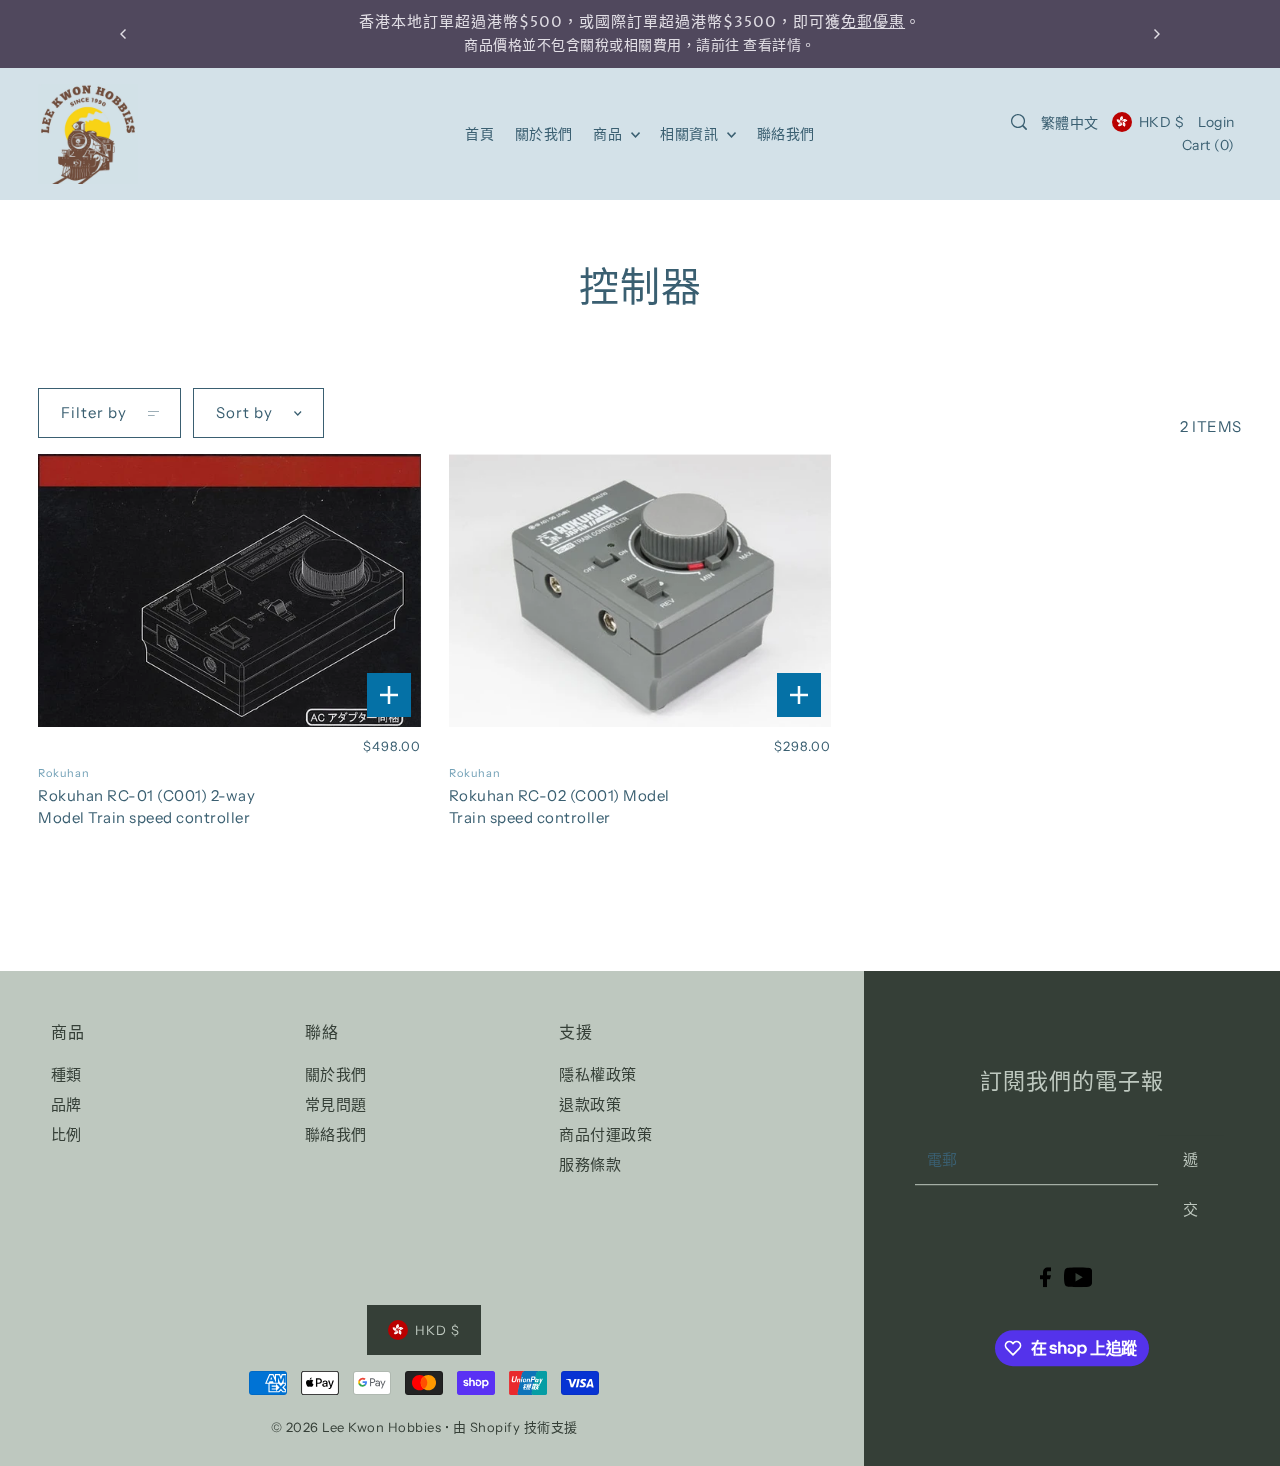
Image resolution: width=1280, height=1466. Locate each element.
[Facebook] (1045, 1276)
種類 (66, 1074)
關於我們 (336, 1074)
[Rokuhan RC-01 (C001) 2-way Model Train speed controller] (229, 590)
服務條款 (590, 1164)
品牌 (66, 1104)
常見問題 (336, 1104)
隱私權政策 (598, 1074)
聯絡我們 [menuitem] (786, 134)
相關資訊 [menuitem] (691, 134)
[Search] (1019, 122)
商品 (609, 134)
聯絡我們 (336, 1134)
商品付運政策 (605, 1134)
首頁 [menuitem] (479, 134)
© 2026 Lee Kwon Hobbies (356, 1427)
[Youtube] (1078, 1276)
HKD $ (1161, 122)
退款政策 (590, 1104)
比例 (66, 1134)
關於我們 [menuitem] (544, 134)
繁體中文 (1070, 123)
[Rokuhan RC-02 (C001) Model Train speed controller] (640, 590)
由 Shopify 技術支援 (515, 1427)
